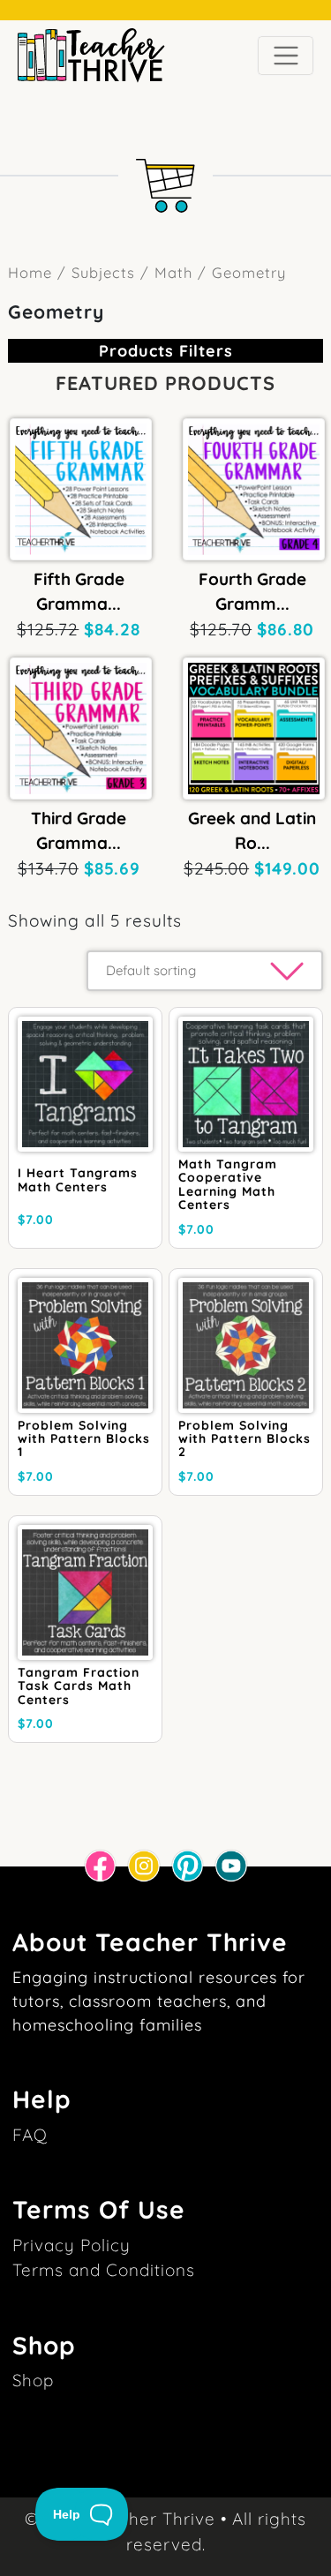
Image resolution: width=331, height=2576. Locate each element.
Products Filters (166, 351)
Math (173, 272)
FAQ (30, 2135)
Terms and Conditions (104, 2270)
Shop (33, 2380)
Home (30, 272)
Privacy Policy (71, 2245)
